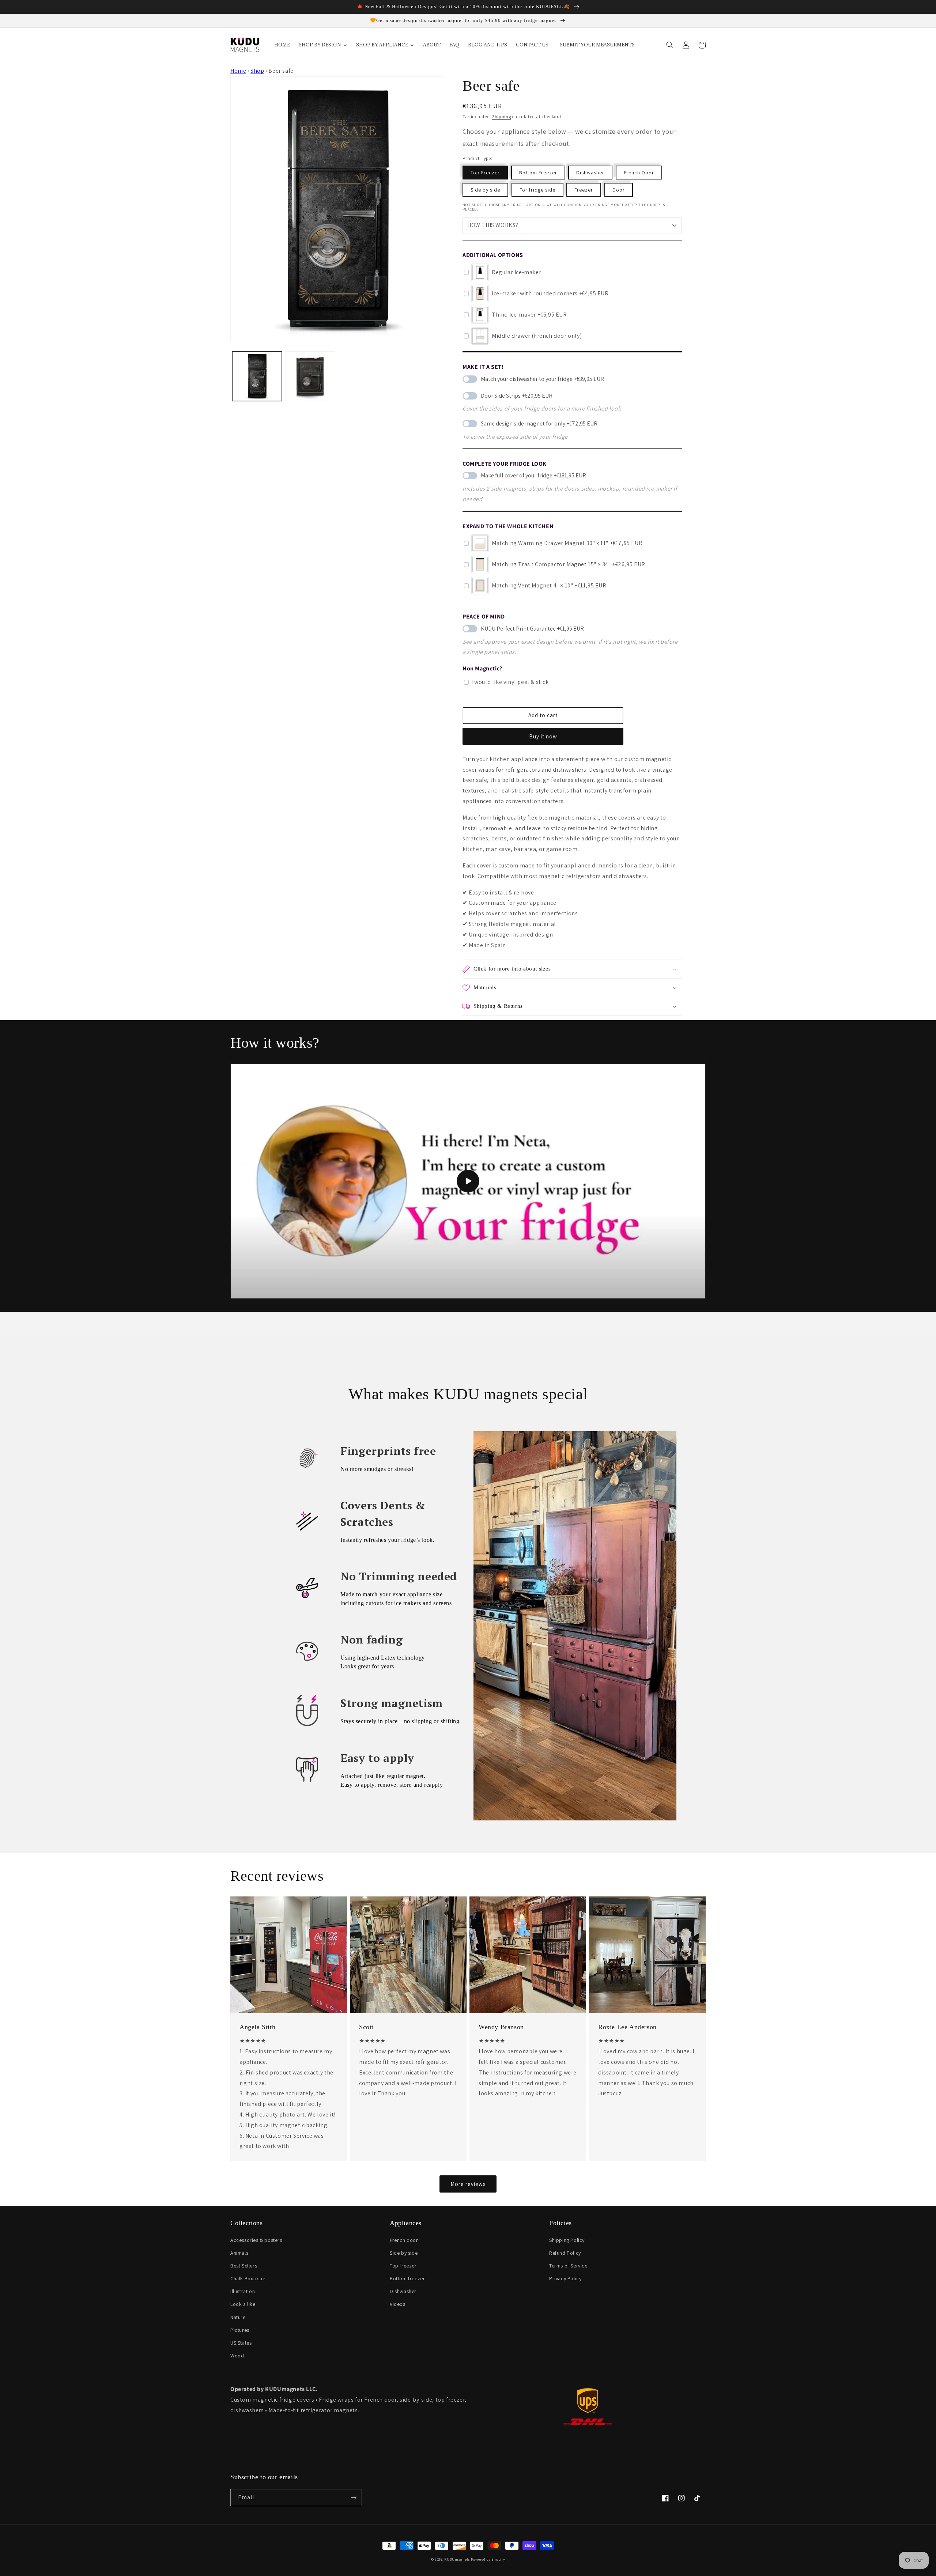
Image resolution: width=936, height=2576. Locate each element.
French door (404, 2240)
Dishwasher (590, 173)
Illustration (243, 2291)
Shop (257, 71)
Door (619, 190)
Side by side (485, 190)
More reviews (468, 2184)
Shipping (502, 116)
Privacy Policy (565, 2278)
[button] (670, 45)
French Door (639, 173)
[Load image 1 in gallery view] (257, 376)
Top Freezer (485, 173)
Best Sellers (244, 2266)
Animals (239, 2253)
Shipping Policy (567, 2240)
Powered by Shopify (488, 2559)
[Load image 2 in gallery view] (310, 376)
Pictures (240, 2330)
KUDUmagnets (457, 2559)
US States (241, 2343)
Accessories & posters (256, 2240)
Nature (238, 2317)
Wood (237, 2356)
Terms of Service (568, 2266)
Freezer (584, 190)
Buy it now (543, 736)
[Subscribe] (354, 2498)
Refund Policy (565, 2253)
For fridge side (537, 190)
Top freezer (403, 2266)
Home (238, 71)
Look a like (243, 2304)
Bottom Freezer (538, 173)
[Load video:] (468, 1181)
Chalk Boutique (248, 2278)
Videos (398, 2304)
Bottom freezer (407, 2278)
